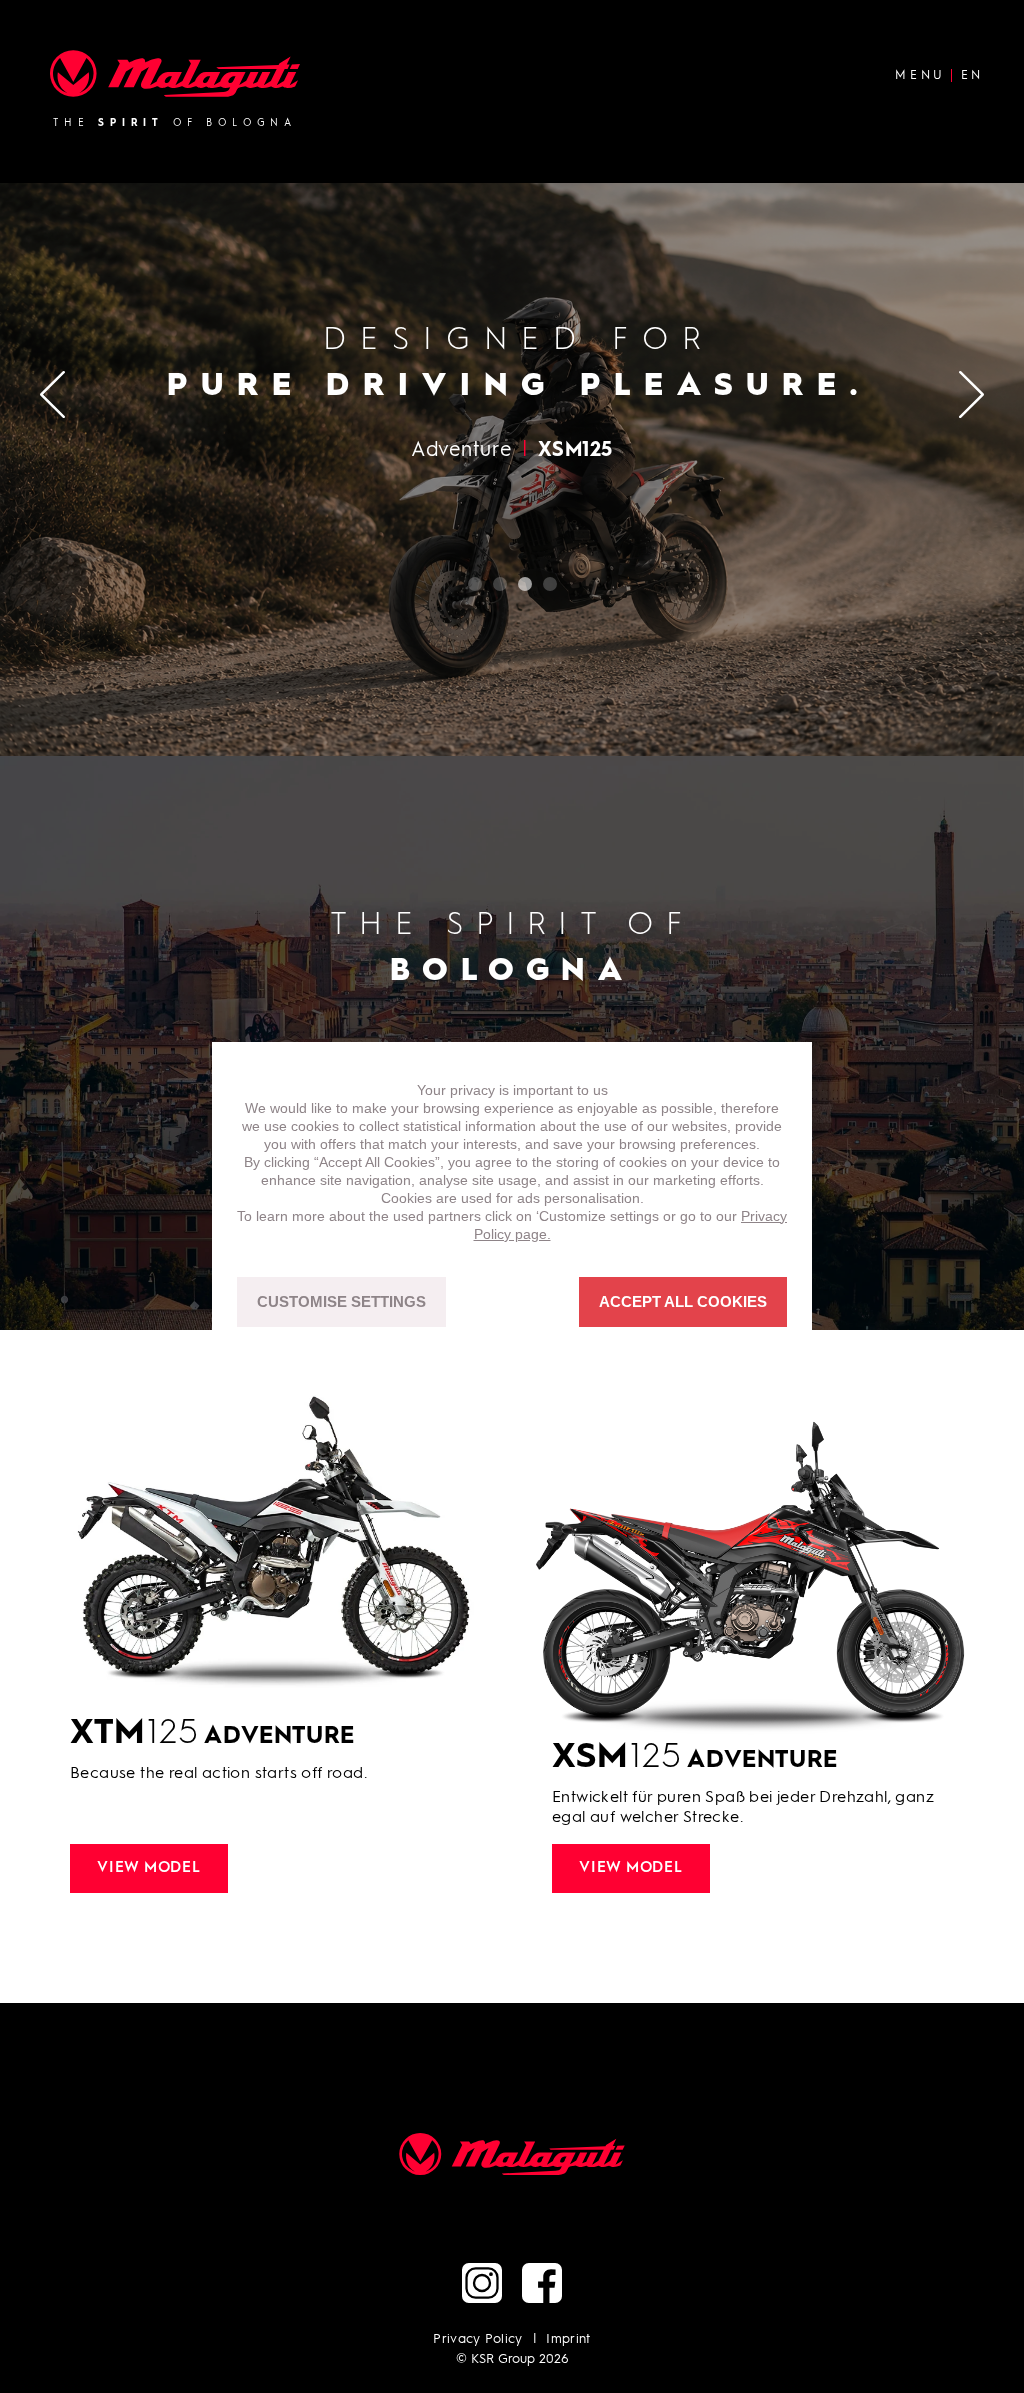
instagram (482, 2283)
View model (149, 1868)
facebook (542, 2283)
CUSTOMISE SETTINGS (341, 1301)
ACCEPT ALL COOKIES (683, 1301)
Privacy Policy (478, 2339)
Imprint (568, 2339)
